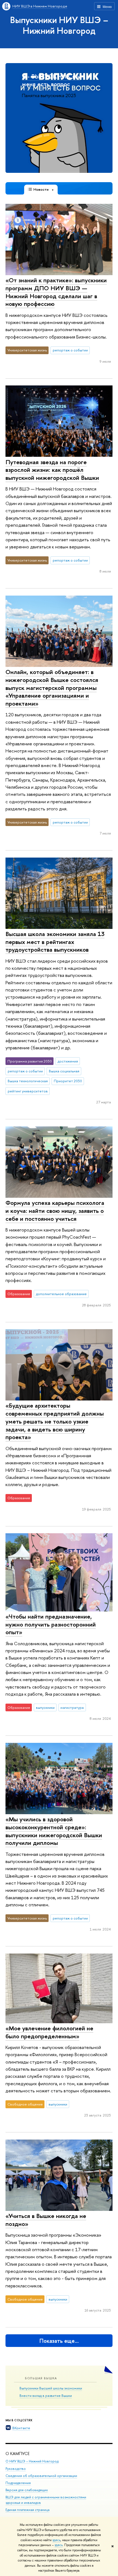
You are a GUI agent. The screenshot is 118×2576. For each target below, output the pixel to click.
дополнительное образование (61, 1294)
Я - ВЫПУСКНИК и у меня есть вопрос (51, 80)
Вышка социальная (64, 1071)
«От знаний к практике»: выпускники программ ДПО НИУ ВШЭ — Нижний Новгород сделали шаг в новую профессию (56, 292)
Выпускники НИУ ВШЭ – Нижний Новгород (59, 25)
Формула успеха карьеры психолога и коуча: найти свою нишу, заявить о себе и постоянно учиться (55, 1211)
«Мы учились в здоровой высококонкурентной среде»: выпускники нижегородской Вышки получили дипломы (54, 1831)
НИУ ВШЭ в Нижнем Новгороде (40, 6)
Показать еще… (59, 2341)
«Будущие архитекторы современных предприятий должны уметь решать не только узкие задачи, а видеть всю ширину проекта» (55, 1421)
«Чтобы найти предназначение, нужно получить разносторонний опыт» (51, 1624)
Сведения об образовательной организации (41, 2476)
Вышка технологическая (28, 1081)
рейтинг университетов (28, 1091)
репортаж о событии (70, 350)
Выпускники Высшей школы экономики (51, 2388)
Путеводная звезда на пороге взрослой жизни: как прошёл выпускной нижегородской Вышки (52, 470)
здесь (56, 2540)
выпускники (45, 1707)
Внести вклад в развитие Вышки (46, 2395)
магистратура (72, 1707)
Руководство (16, 2469)
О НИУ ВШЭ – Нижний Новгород (32, 2461)
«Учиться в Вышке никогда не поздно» (46, 2220)
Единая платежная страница (27, 2510)
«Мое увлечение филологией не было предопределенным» (49, 2032)
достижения (68, 1061)
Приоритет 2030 (68, 1081)
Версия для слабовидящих (27, 2490)
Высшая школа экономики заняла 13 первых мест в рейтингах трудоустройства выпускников (55, 942)
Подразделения (18, 2483)
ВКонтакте (21, 2428)
